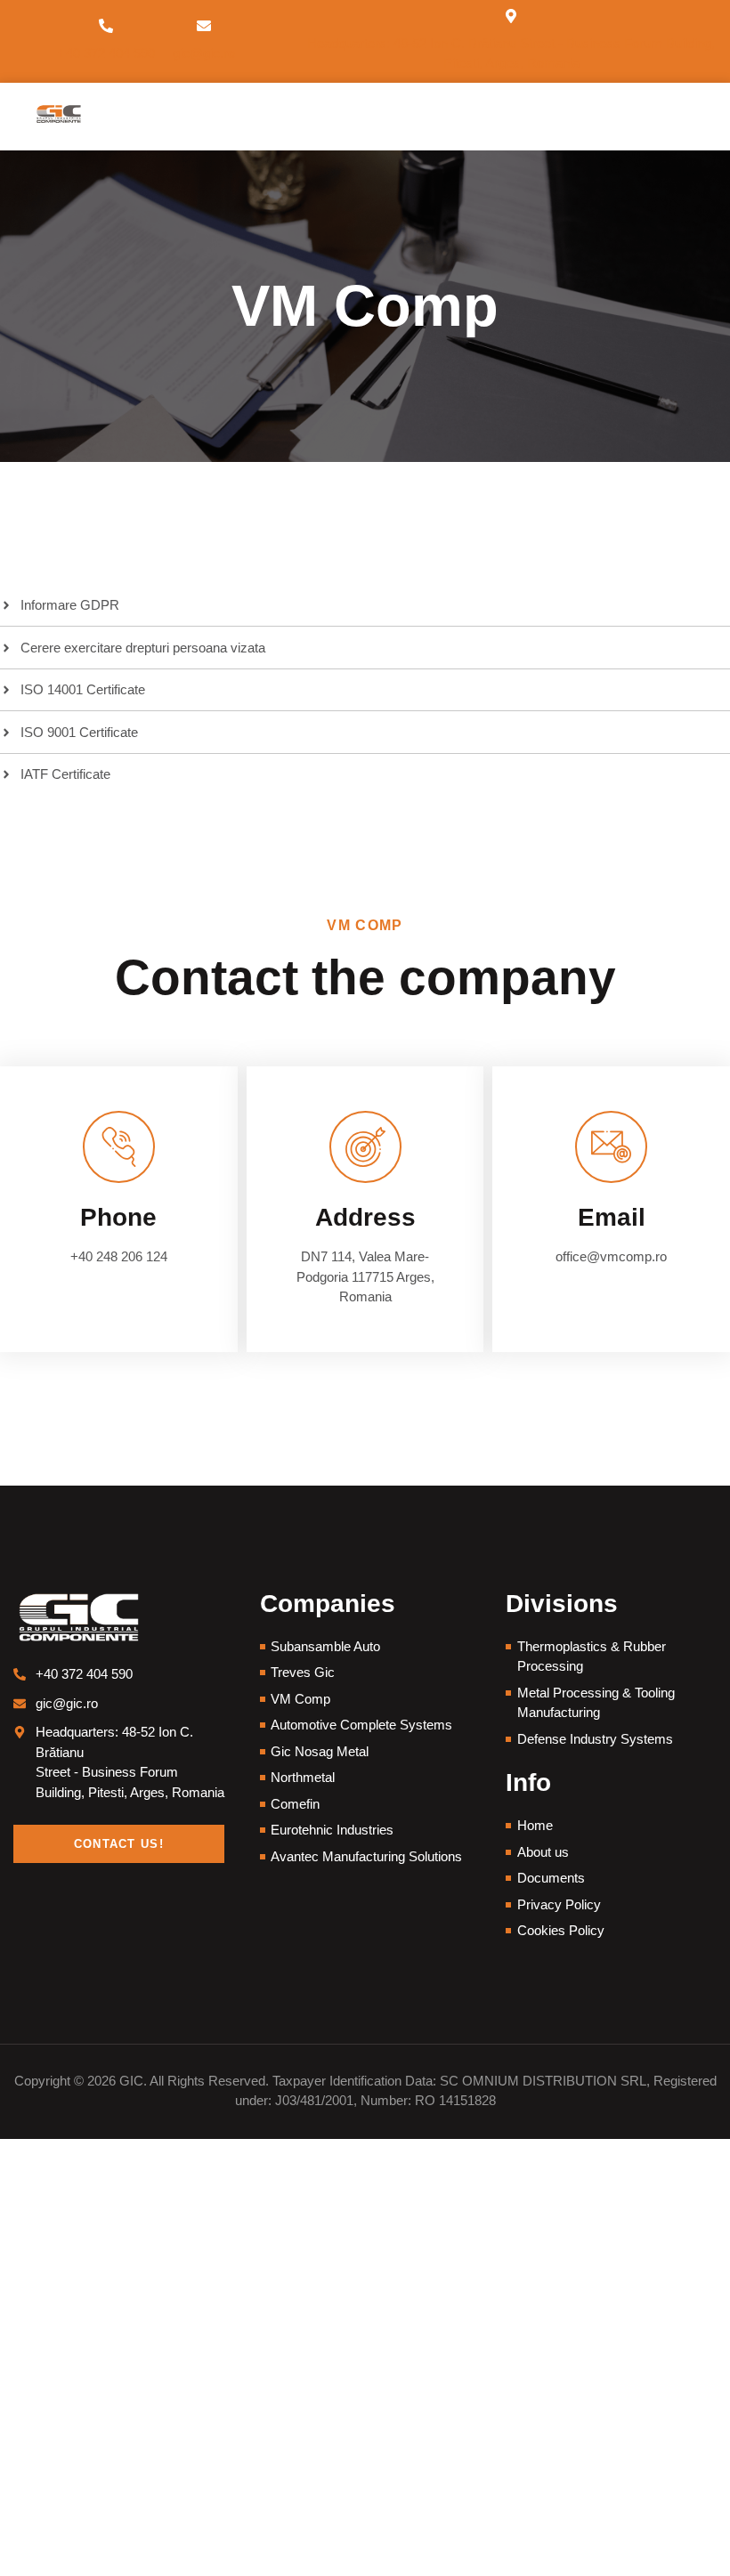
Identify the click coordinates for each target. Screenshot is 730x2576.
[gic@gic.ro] (204, 26)
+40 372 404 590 (106, 53)
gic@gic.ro (204, 53)
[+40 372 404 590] (106, 26)
